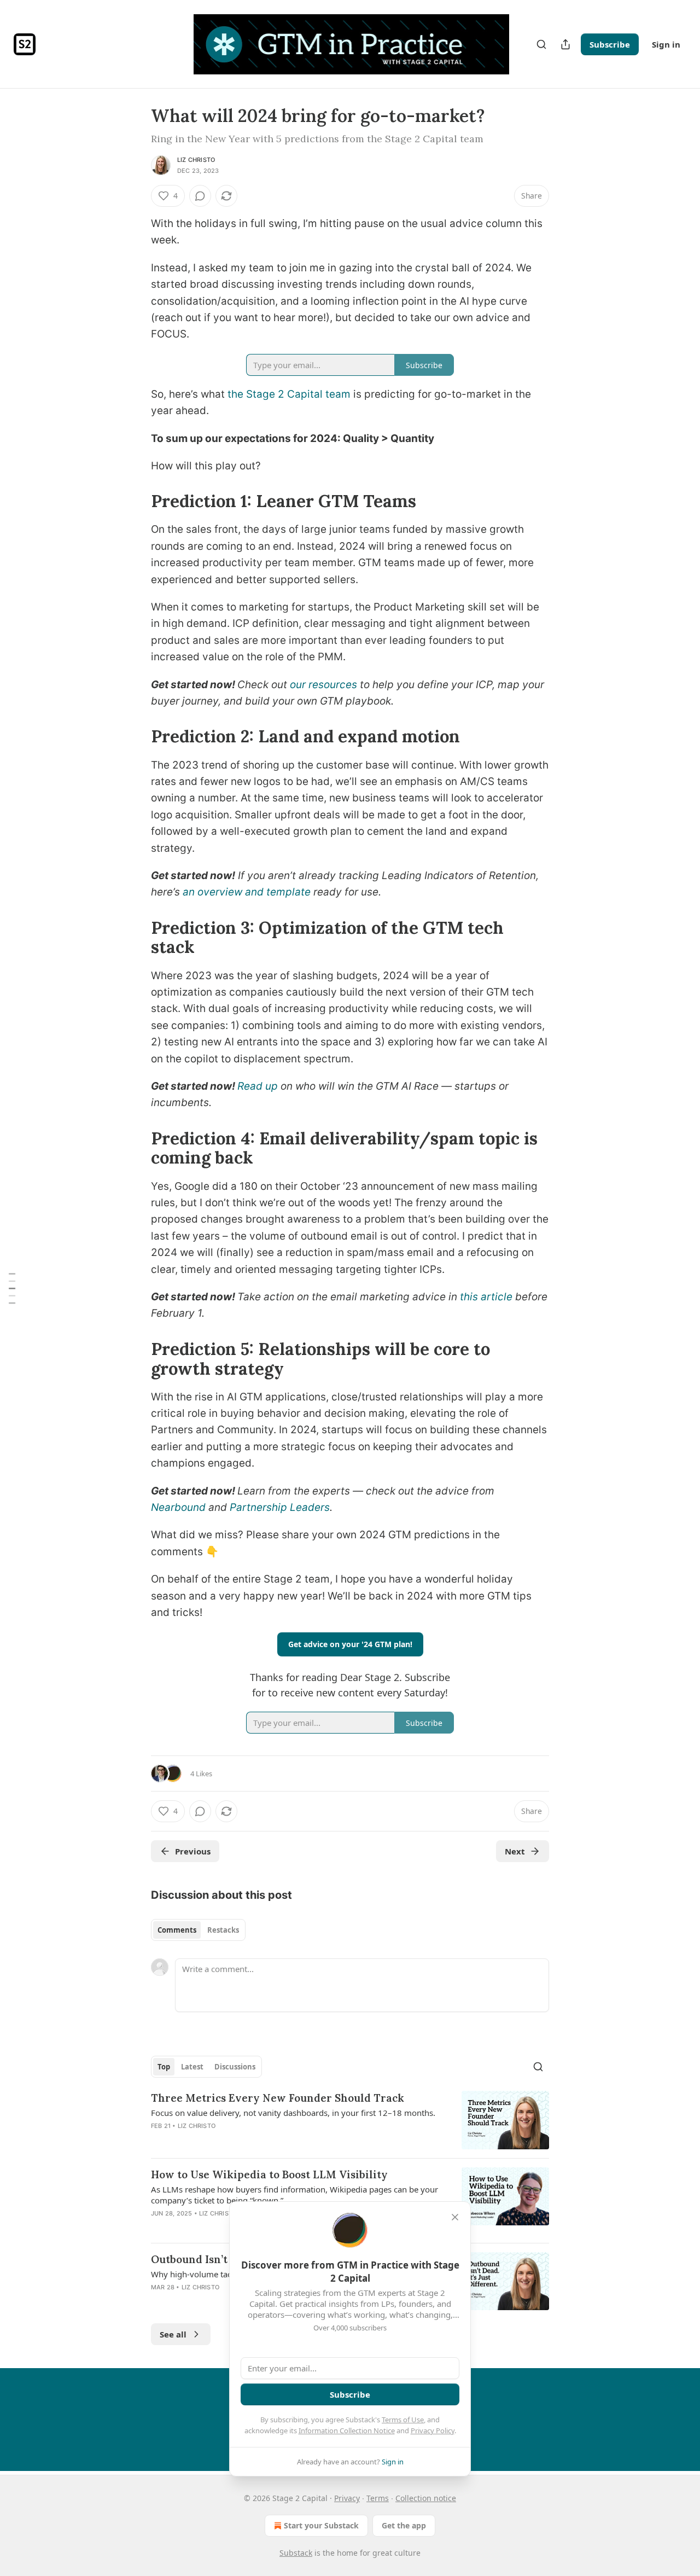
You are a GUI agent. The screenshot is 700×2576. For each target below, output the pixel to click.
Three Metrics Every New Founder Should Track (278, 2098)
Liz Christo (196, 160)
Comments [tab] (177, 1930)
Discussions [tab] (235, 2067)
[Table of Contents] (12, 1288)
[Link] (136, 501)
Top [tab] (164, 2067)
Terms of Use (403, 2420)
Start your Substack (321, 2525)
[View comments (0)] (200, 196)
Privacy (347, 2498)
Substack (296, 2553)
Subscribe (610, 44)
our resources (323, 685)
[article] (350, 2120)
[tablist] (198, 1930)
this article (486, 1297)
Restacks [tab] (223, 1930)
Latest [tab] (192, 2067)
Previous (193, 1851)
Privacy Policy (433, 2430)
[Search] (541, 44)
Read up (258, 1086)
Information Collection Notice (347, 2430)
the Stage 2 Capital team (288, 394)
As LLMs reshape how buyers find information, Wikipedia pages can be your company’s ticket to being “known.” (294, 2195)
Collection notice (426, 2498)
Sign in (666, 44)
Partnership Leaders (280, 1507)
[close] (455, 2217)
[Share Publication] (565, 44)
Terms (378, 2498)
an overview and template (247, 892)
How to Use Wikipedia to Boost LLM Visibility (269, 2174)
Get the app (404, 2525)
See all (173, 2334)
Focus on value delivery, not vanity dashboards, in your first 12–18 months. (293, 2113)
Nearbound (180, 1507)
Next (515, 1851)
